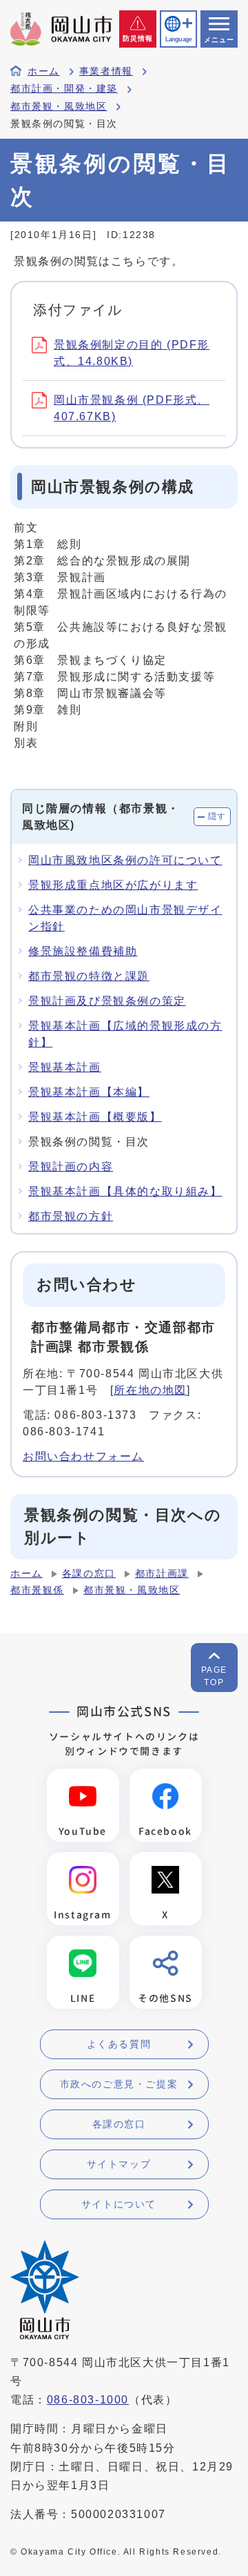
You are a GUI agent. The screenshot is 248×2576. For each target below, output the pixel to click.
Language (178, 39)
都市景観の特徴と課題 (89, 976)
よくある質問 (119, 2044)
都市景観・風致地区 (59, 107)
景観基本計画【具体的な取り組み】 (125, 1191)
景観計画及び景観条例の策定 (107, 1001)
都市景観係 (37, 1590)
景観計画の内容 (71, 1167)
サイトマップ (119, 2164)
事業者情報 (106, 71)
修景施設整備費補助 (83, 951)
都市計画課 (162, 1574)
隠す (217, 816)
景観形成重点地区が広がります (113, 885)
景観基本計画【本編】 (89, 1092)
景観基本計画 (65, 1067)
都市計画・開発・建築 (64, 89)
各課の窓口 (89, 1574)
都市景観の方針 (71, 1216)
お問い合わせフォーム (83, 1456)
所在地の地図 (150, 1390)
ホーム (44, 71)
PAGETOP (214, 1676)
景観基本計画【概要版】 (95, 1117)
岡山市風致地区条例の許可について (125, 860)
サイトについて (119, 2204)
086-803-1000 (88, 2400)
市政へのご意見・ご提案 (119, 2084)
